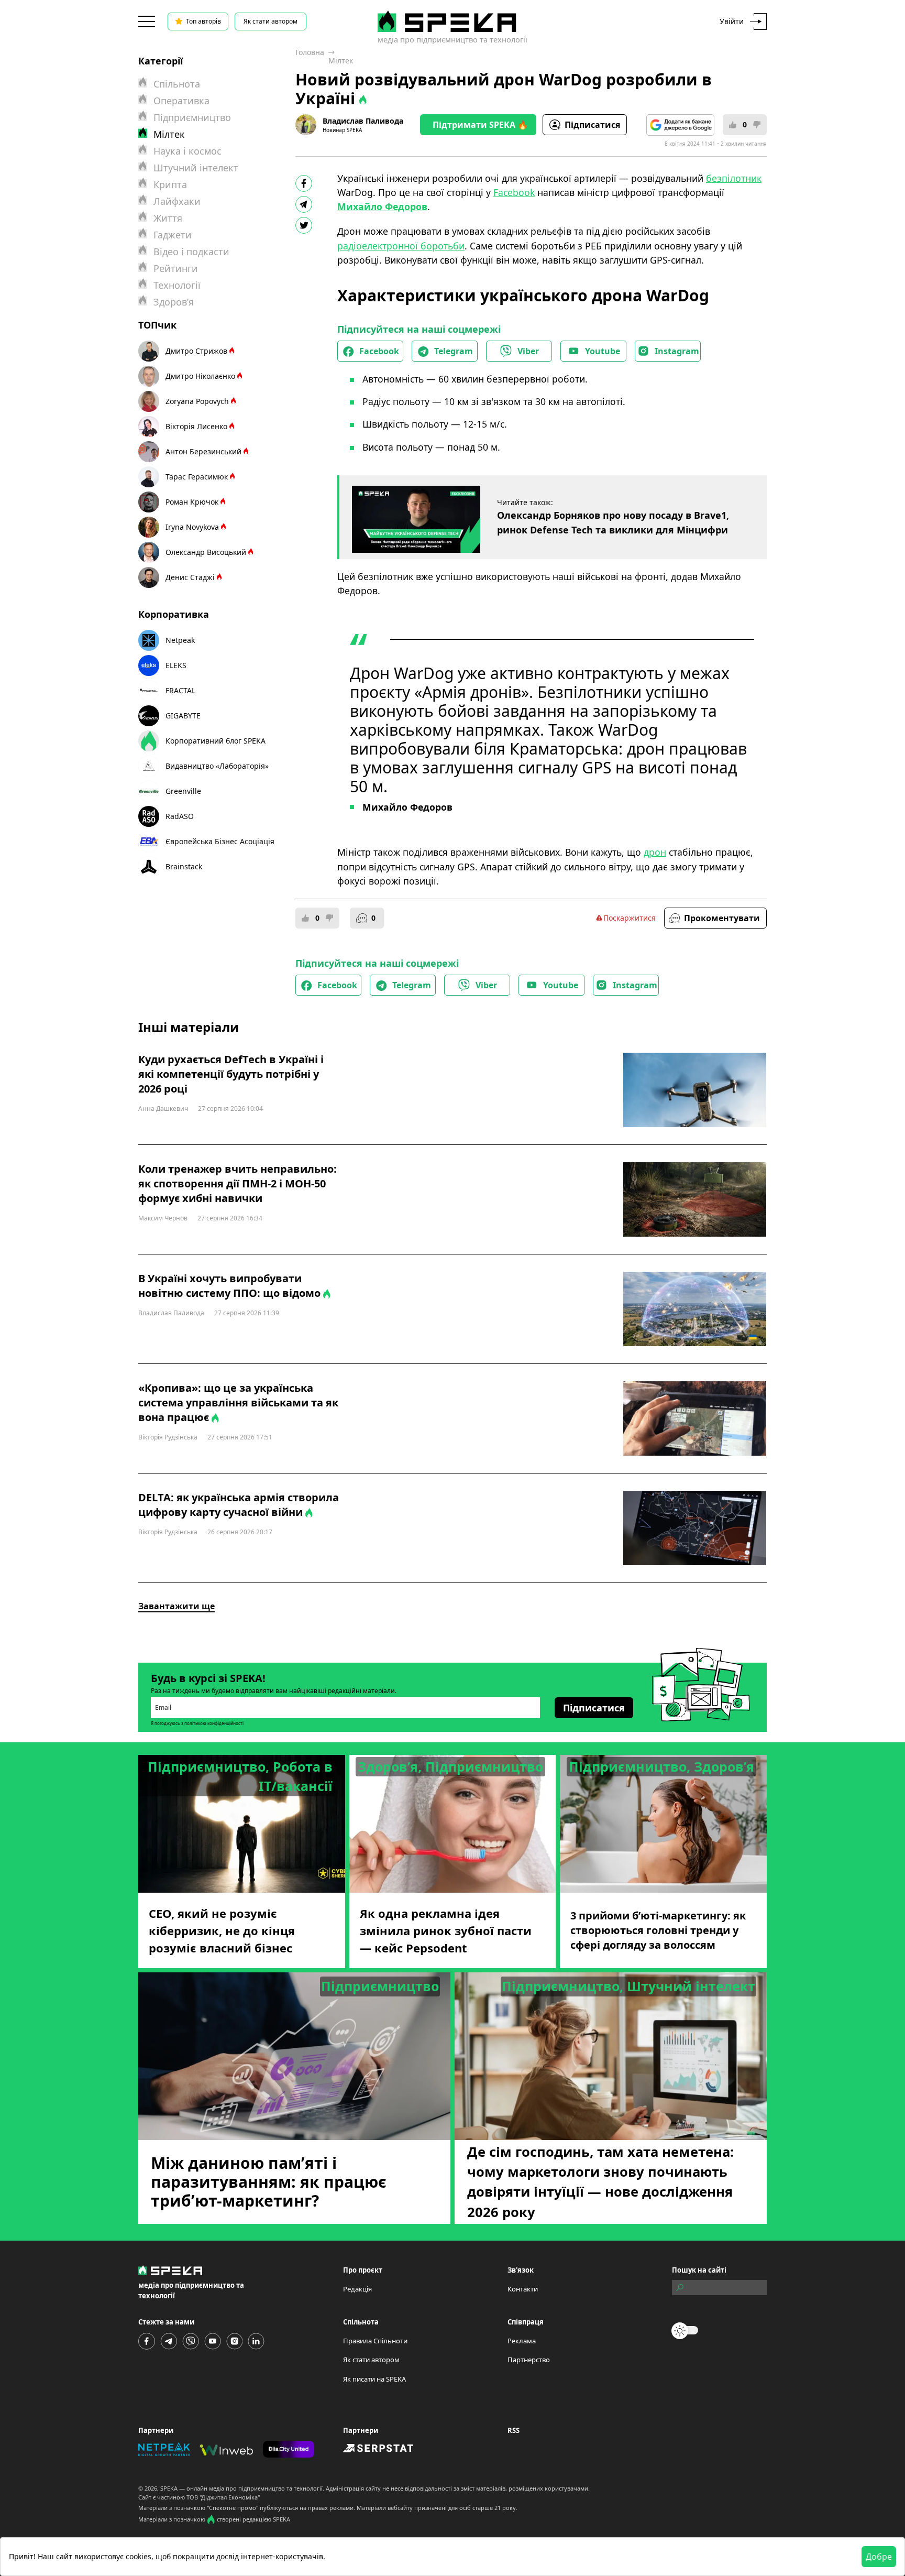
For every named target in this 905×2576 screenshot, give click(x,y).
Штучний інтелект (196, 168)
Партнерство (529, 2360)
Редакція (357, 2289)
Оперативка (181, 101)
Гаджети (173, 235)
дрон (655, 852)
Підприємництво (192, 117)
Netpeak (180, 640)
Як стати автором (271, 21)
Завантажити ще (176, 1606)
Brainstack (184, 866)
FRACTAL (180, 690)
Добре (879, 2557)
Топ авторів (203, 21)
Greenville (183, 791)
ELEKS (176, 665)
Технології (177, 285)
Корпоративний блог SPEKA (216, 741)
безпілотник (734, 178)
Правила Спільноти (375, 2341)
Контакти (523, 2289)
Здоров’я (174, 302)
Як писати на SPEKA (374, 2379)
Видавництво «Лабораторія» (217, 766)
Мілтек (341, 61)
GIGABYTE (183, 716)
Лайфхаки (177, 201)
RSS (514, 2430)
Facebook (514, 192)
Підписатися (592, 125)
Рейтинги (176, 268)
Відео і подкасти (191, 252)
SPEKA (169, 2488)
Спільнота (177, 84)
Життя (168, 218)
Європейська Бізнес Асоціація (220, 841)
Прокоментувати (722, 918)
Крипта (170, 184)
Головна (310, 52)
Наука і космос (187, 151)
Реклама (522, 2341)
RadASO (180, 816)
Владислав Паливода (363, 121)
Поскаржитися (630, 918)
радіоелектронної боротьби (401, 246)
